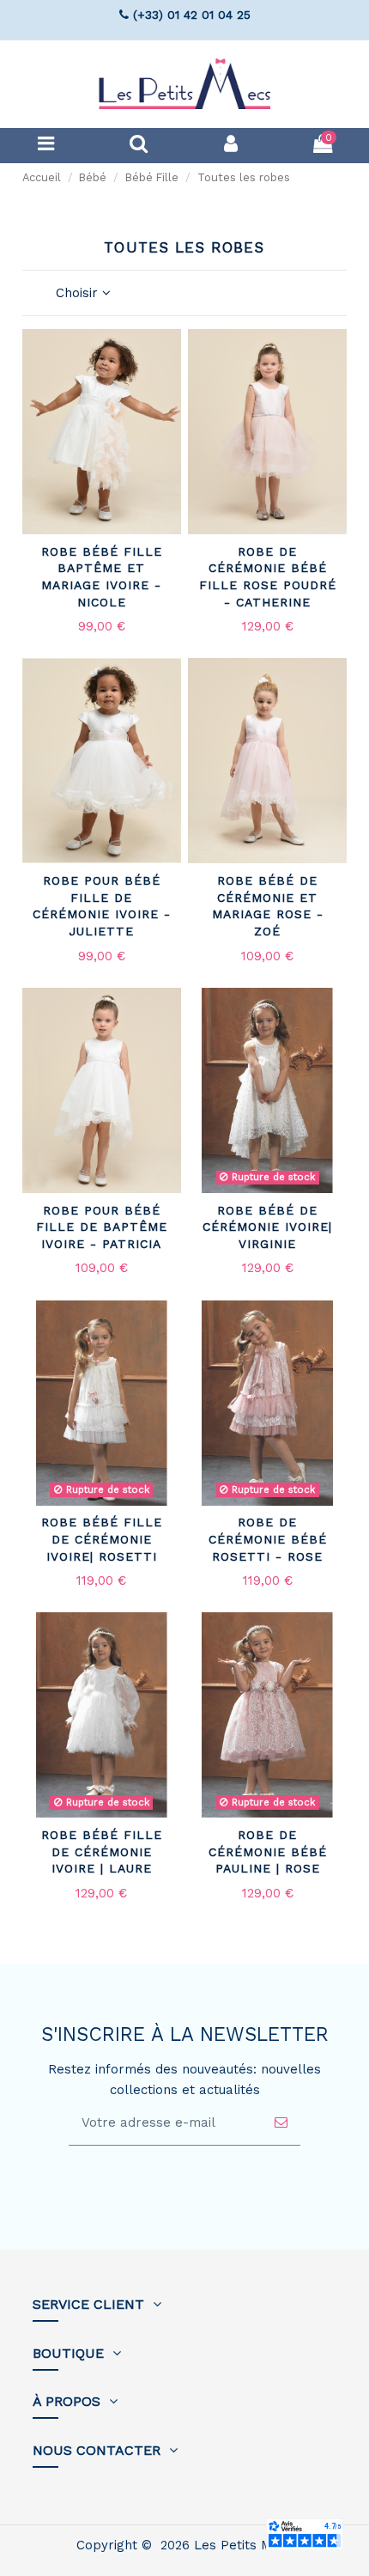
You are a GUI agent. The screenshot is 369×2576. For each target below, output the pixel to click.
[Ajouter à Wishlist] (168, 356)
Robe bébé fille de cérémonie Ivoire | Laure (102, 1851)
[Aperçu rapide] (168, 387)
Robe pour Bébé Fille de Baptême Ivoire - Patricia (102, 1227)
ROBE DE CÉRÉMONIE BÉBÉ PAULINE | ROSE (268, 1851)
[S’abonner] (281, 2123)
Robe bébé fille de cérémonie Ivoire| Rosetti (102, 1539)
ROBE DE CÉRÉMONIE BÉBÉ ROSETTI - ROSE (268, 1539)
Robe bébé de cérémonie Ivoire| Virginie (267, 1227)
